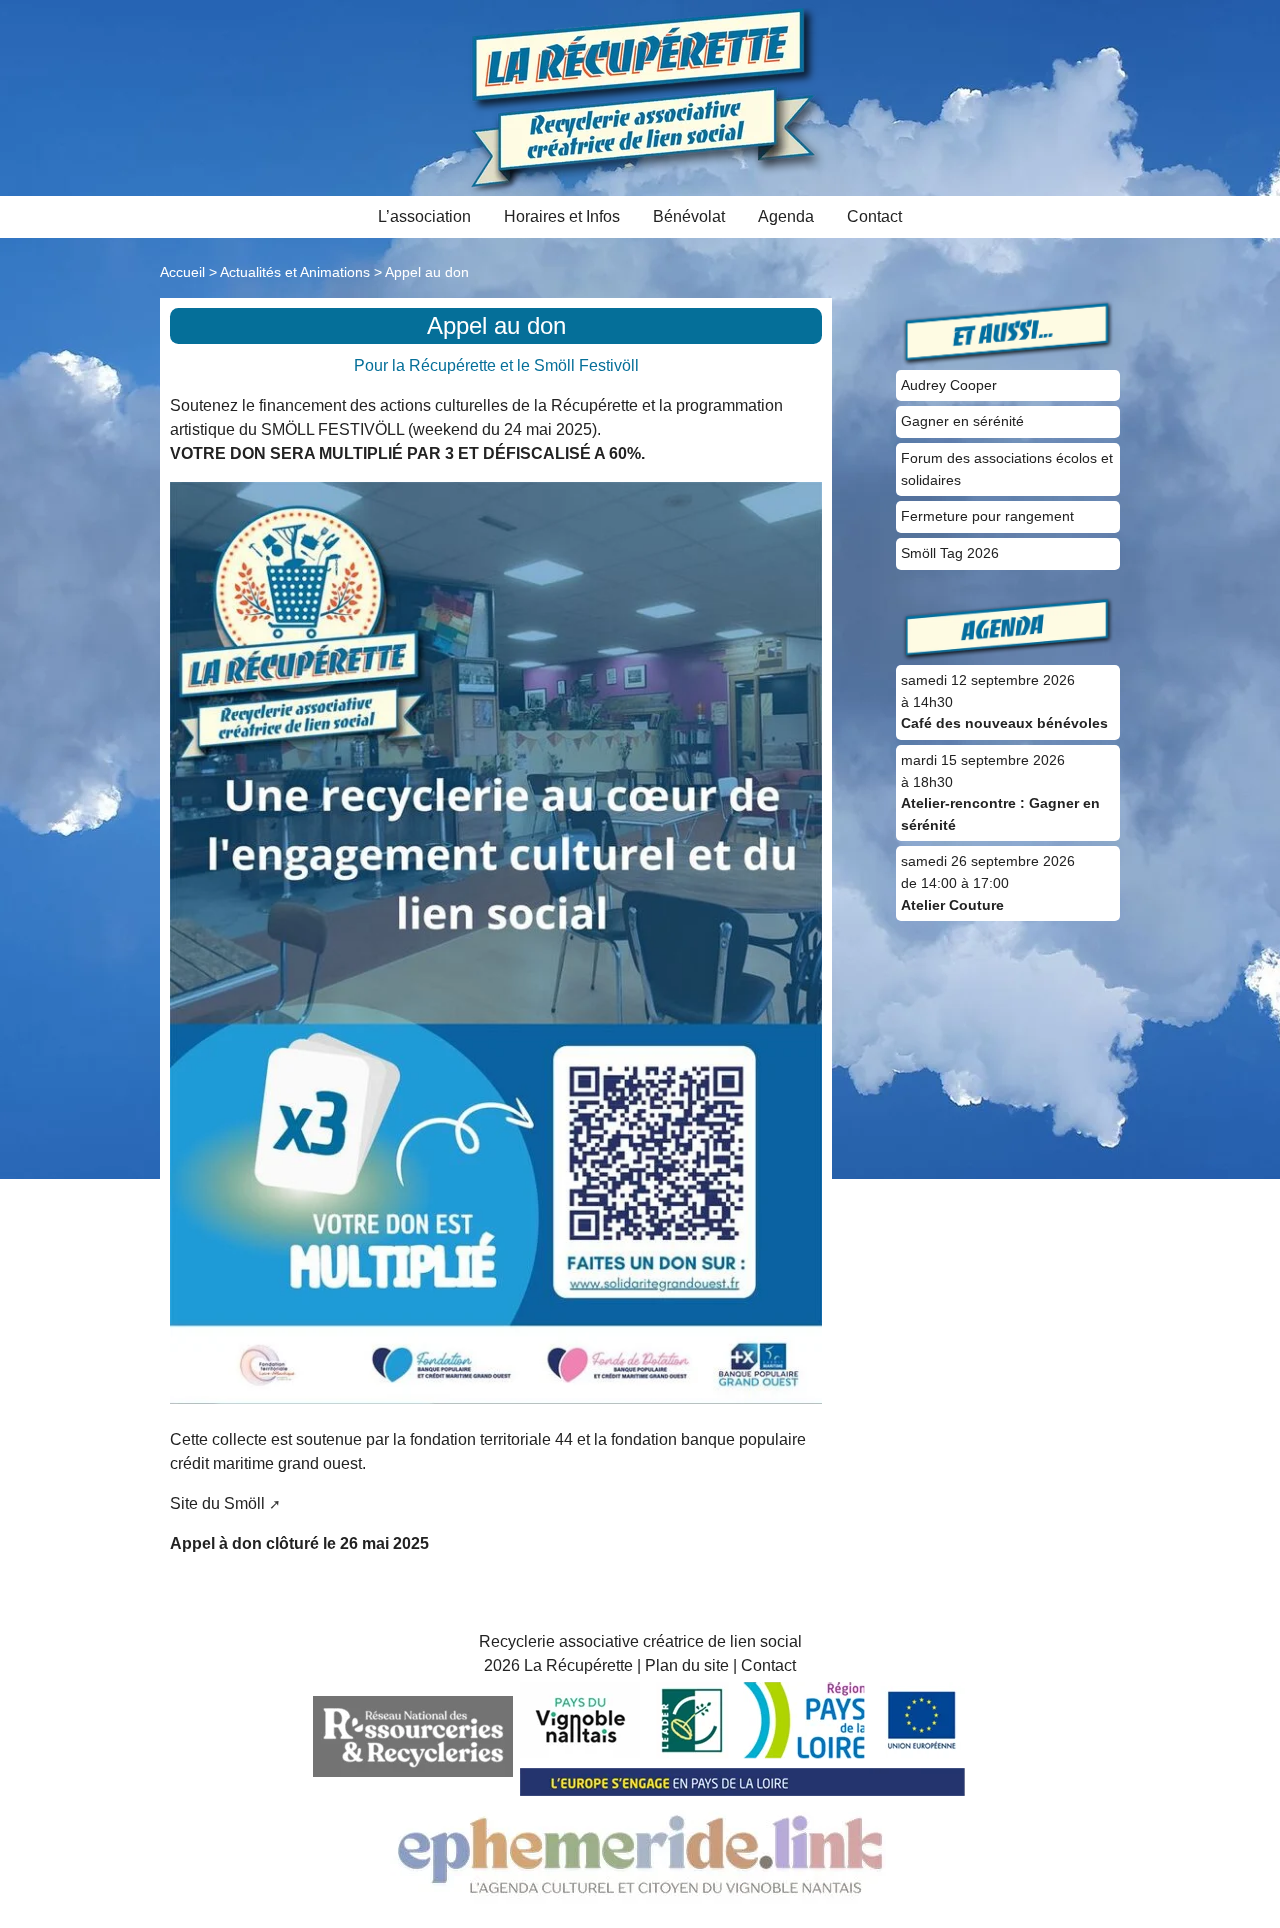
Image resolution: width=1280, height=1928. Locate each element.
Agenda (786, 216)
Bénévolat (689, 216)
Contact (874, 216)
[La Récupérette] (640, 96)
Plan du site (687, 1665)
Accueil (182, 272)
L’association (424, 216)
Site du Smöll (217, 1503)
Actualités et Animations (295, 272)
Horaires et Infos (562, 216)
